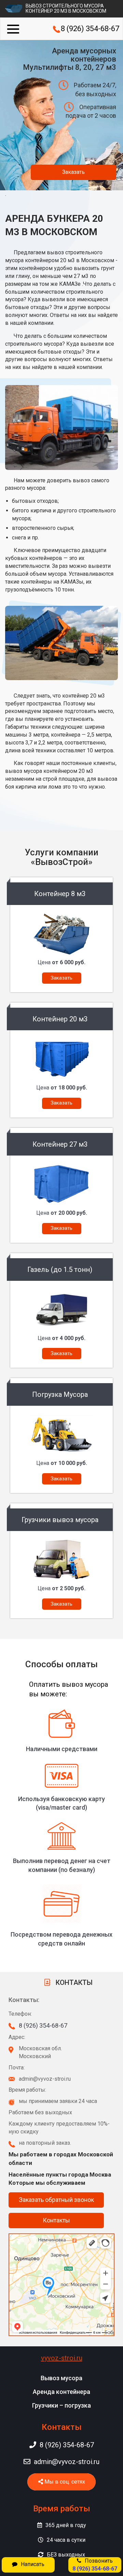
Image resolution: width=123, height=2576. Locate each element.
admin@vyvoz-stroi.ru (67, 2462)
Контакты (56, 2220)
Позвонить (95, 2565)
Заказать (73, 172)
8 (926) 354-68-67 (90, 29)
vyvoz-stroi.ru (62, 2358)
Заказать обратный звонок (56, 2200)
